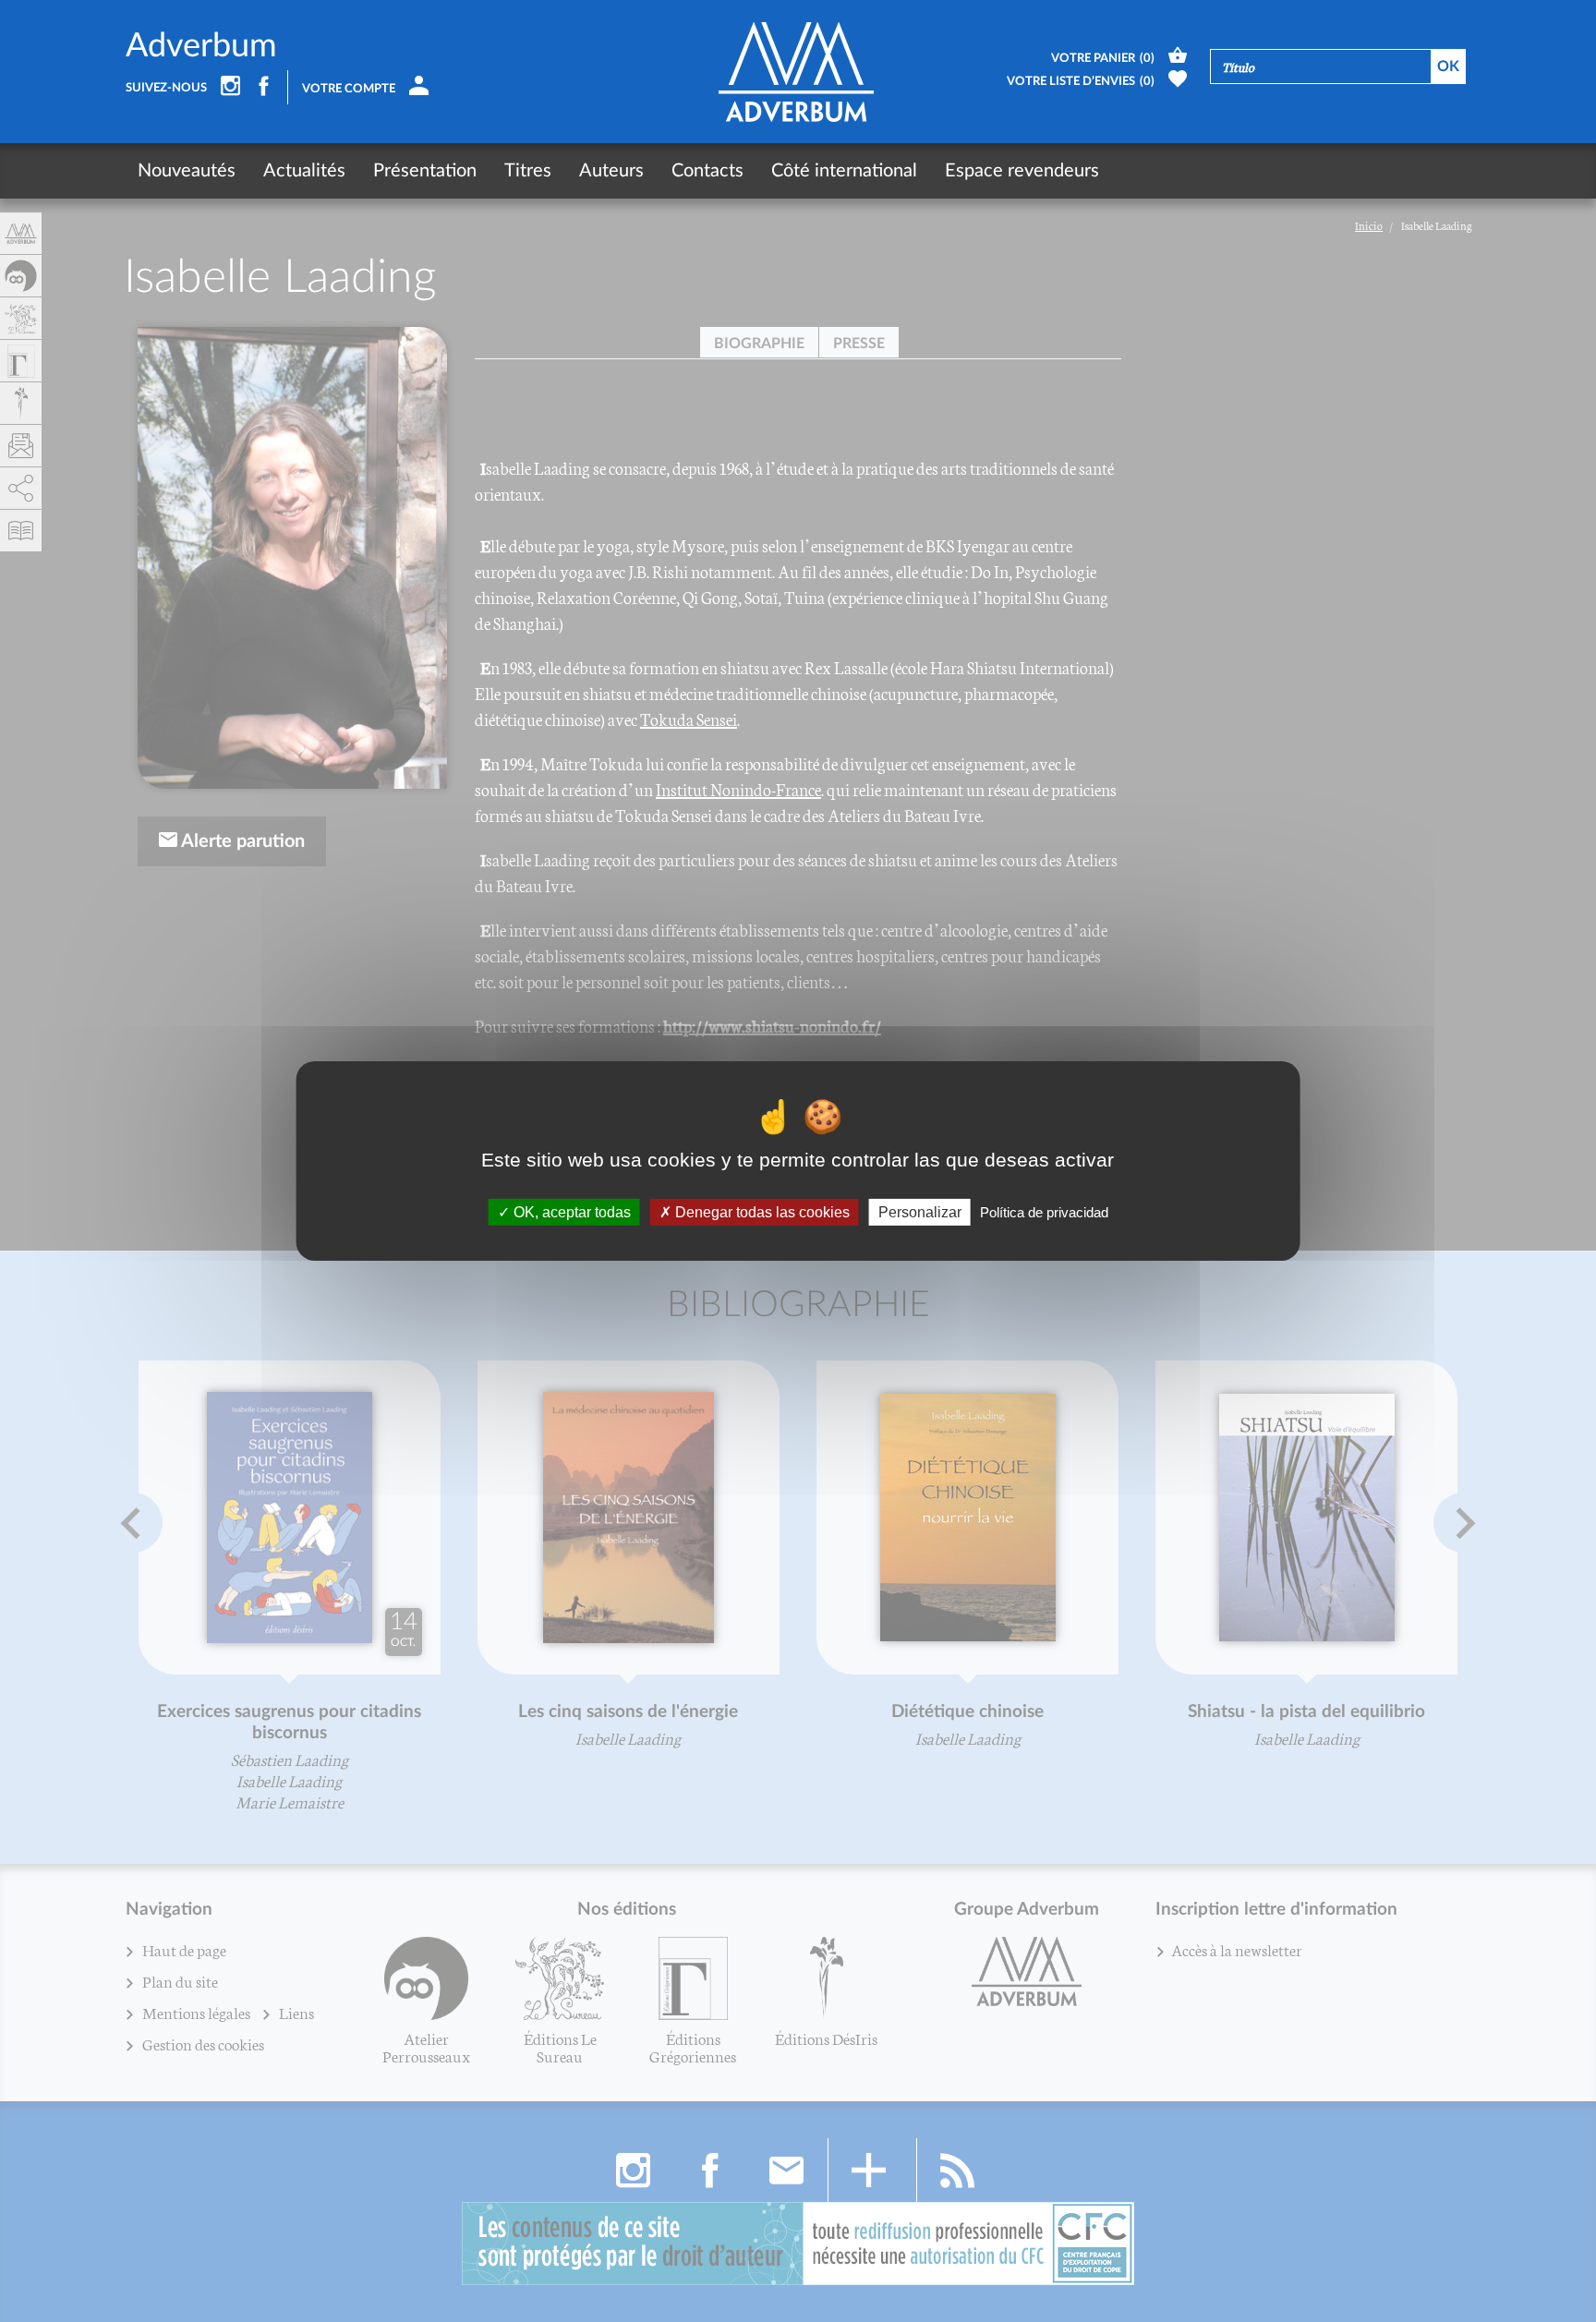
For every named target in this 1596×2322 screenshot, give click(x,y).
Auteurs (611, 171)
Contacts (707, 171)
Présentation (425, 171)
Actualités (304, 171)
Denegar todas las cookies (761, 1212)
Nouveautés (187, 171)
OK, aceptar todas (570, 1212)
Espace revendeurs (1022, 171)
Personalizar (920, 1212)
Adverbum (201, 46)
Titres (528, 171)
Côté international (844, 171)
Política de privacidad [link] (1044, 1212)
